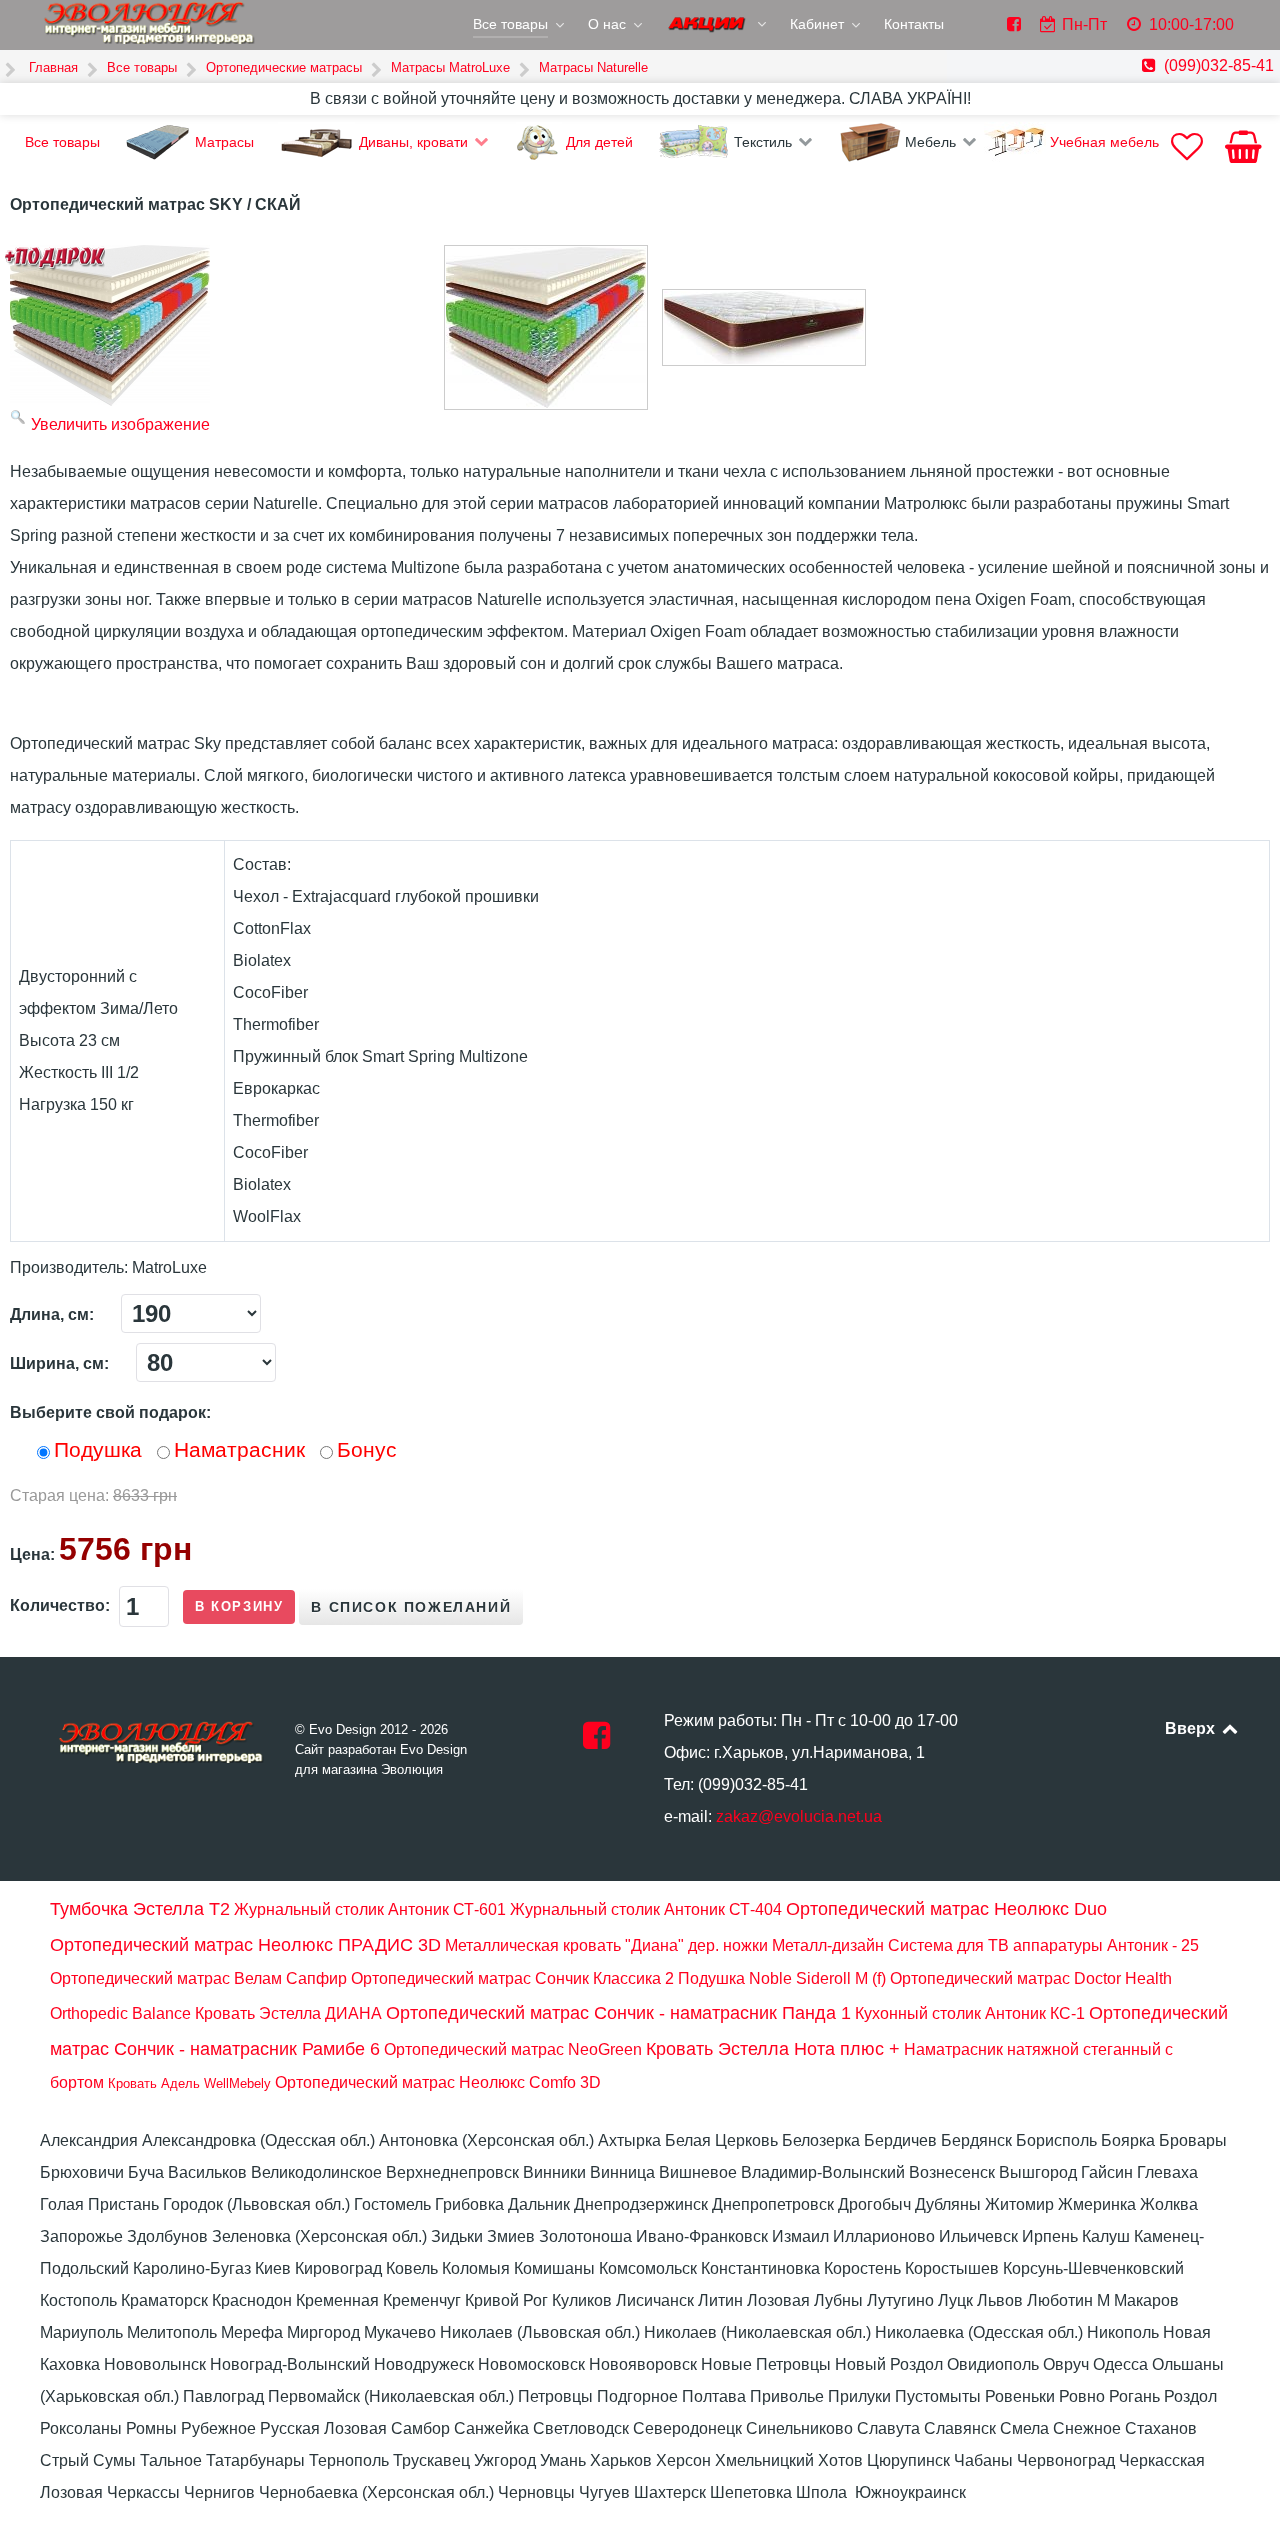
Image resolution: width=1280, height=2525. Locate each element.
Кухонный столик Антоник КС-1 (970, 2013)
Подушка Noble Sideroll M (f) (782, 1978)
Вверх (1192, 1728)
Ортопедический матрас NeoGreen (513, 2049)
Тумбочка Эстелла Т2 (140, 1909)
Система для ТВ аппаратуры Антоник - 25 (1043, 1945)
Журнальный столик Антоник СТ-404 (646, 1909)
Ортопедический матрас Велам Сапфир (198, 1978)
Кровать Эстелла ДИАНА (288, 2013)
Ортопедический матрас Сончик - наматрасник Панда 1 (618, 2013)
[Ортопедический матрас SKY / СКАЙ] (546, 327)
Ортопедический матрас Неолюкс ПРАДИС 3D (245, 1945)
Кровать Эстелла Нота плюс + (773, 2049)
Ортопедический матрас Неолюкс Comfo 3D (438, 2082)
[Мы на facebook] (596, 1741)
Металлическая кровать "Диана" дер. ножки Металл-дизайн (664, 1945)
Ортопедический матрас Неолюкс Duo (946, 1909)
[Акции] (718, 26)
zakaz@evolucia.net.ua (799, 1816)
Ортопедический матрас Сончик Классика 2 (512, 1978)
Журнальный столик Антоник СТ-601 (370, 1909)
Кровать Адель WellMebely (189, 2083)
